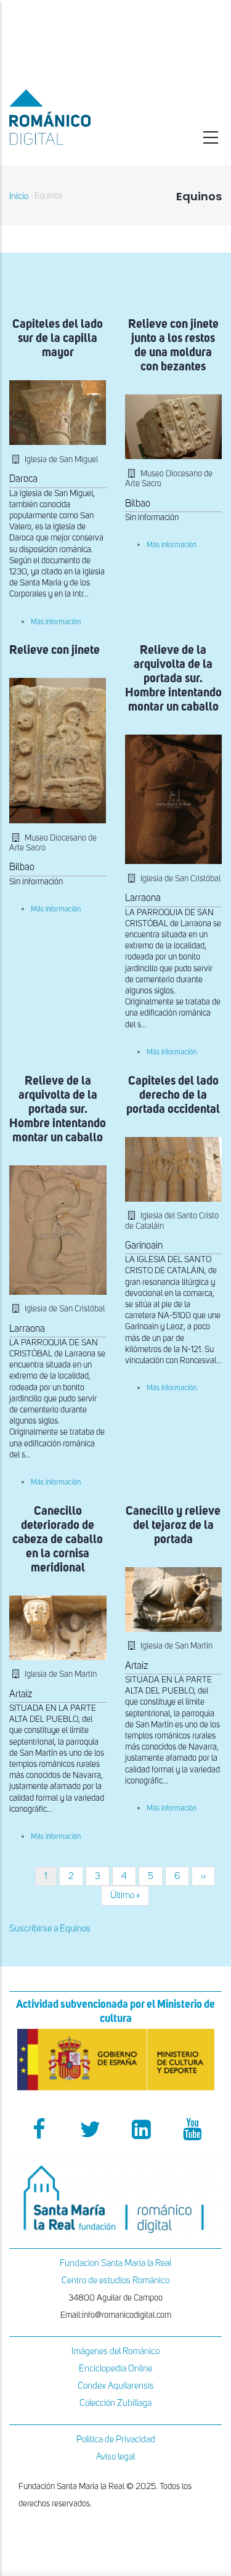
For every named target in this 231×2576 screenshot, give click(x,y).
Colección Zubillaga (115, 2403)
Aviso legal (115, 2457)
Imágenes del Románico (115, 2351)
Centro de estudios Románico (115, 2280)
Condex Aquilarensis (116, 2386)
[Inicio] (77, 117)
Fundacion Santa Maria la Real (115, 2263)
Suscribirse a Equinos (50, 1929)
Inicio (19, 196)
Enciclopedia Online (115, 2369)
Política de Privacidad (116, 2439)
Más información (56, 622)
